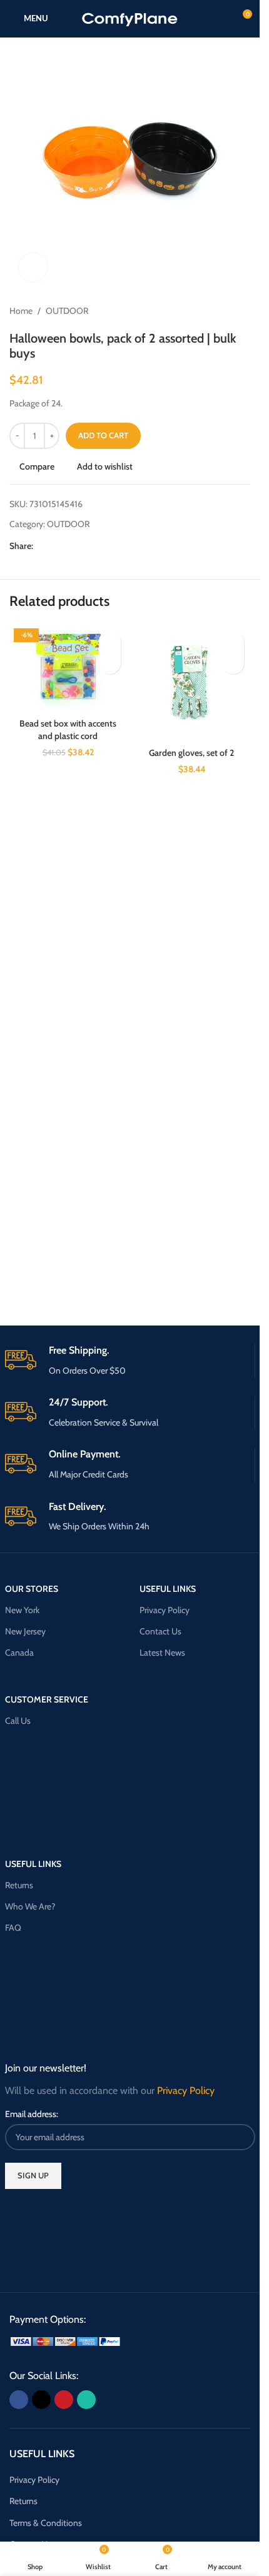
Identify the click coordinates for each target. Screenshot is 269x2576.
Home (21, 311)
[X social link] (56, 546)
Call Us (18, 1721)
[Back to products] (228, 311)
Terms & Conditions (46, 2523)
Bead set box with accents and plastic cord (68, 730)
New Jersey (25, 1631)
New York (22, 1610)
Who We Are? (30, 1906)
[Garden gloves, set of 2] (192, 683)
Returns (19, 1885)
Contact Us (160, 1631)
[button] (110, 663)
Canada (19, 1653)
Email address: (32, 2114)
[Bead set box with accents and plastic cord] (68, 668)
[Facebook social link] (41, 546)
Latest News (162, 1653)
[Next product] (243, 311)
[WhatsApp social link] (86, 546)
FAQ (13, 1928)
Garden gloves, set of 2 (191, 753)
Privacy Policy (165, 1610)
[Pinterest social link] (71, 546)
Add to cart (103, 435)
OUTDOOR (67, 311)
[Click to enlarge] (33, 267)
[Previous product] (213, 311)
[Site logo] (130, 18)
